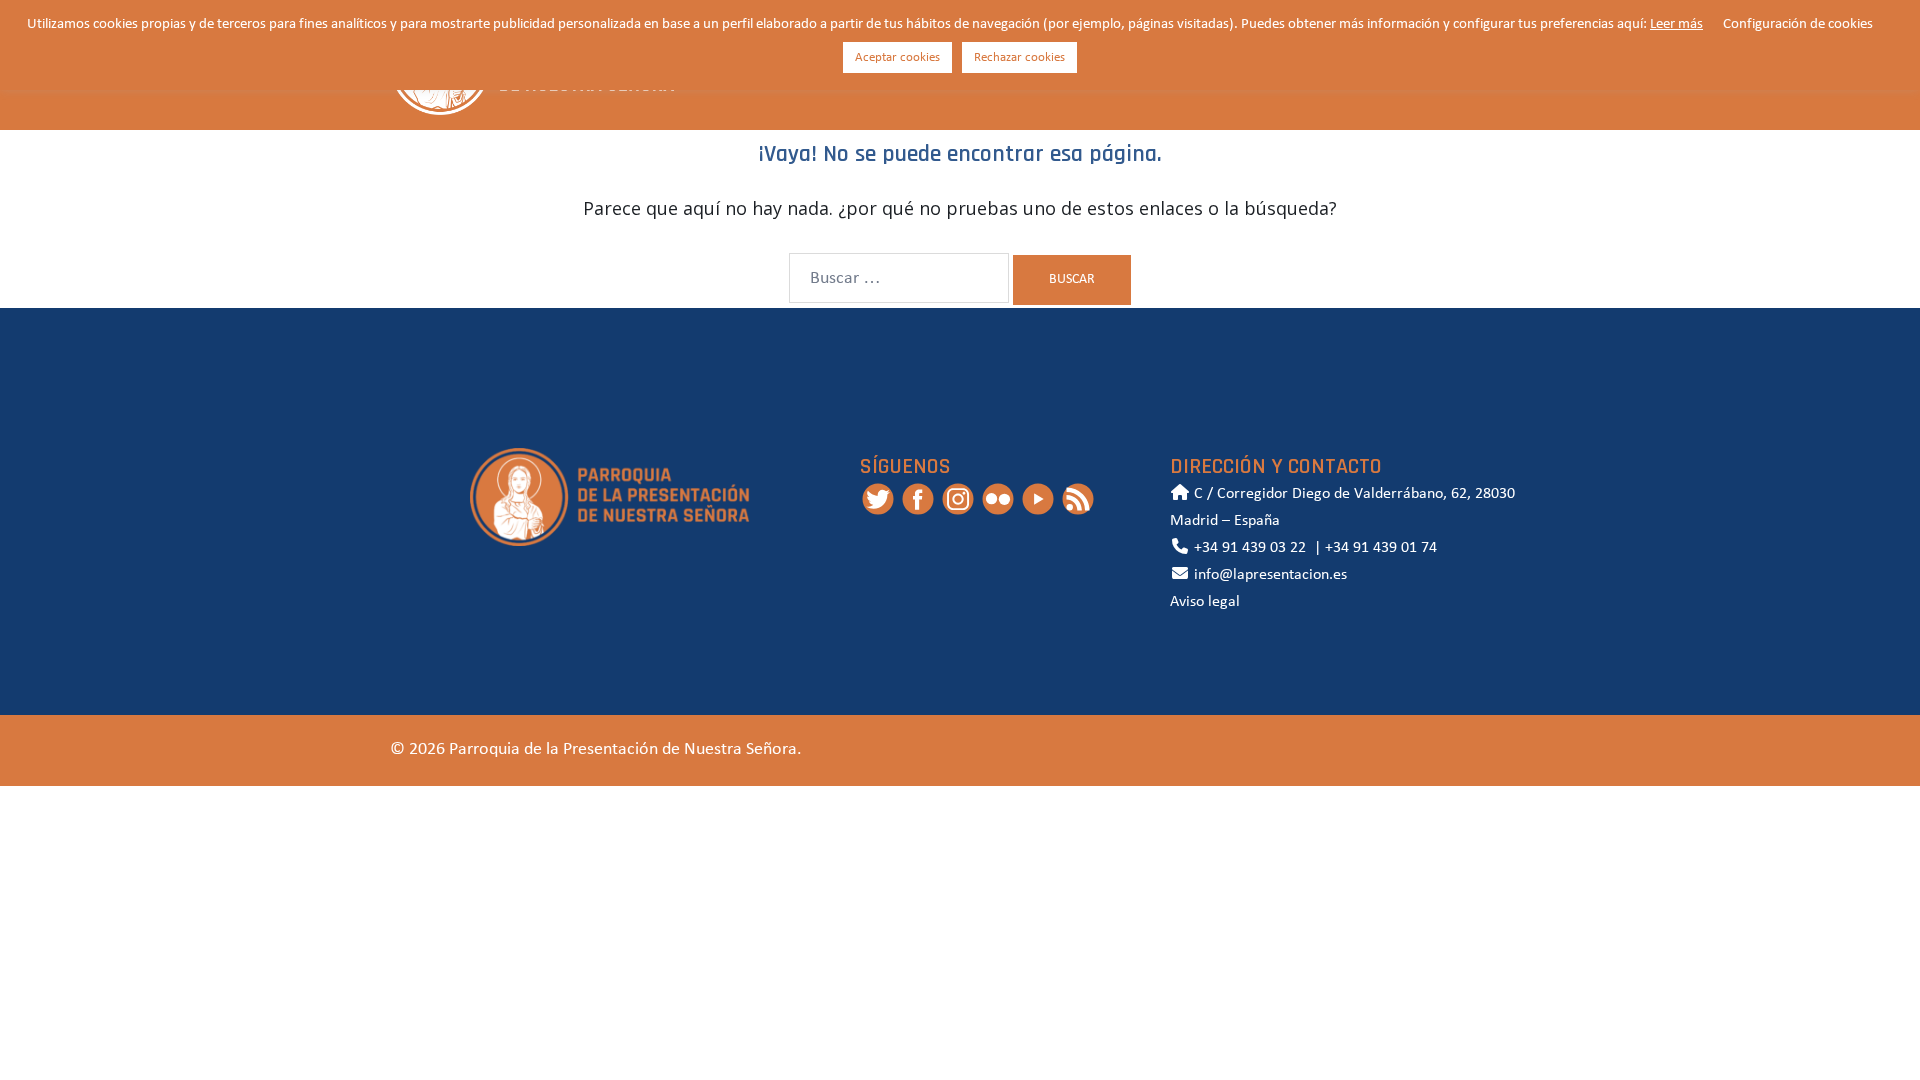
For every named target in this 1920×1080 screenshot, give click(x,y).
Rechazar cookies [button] (1019, 57)
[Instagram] (958, 499)
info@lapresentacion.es (1268, 575)
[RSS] (1078, 499)
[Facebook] (918, 499)
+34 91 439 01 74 (1381, 548)
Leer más (1676, 24)
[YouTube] (1038, 499)
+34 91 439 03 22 (1248, 548)
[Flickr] (998, 499)
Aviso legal (1205, 602)
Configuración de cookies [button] (1798, 24)
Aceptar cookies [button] (897, 57)
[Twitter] (878, 499)
